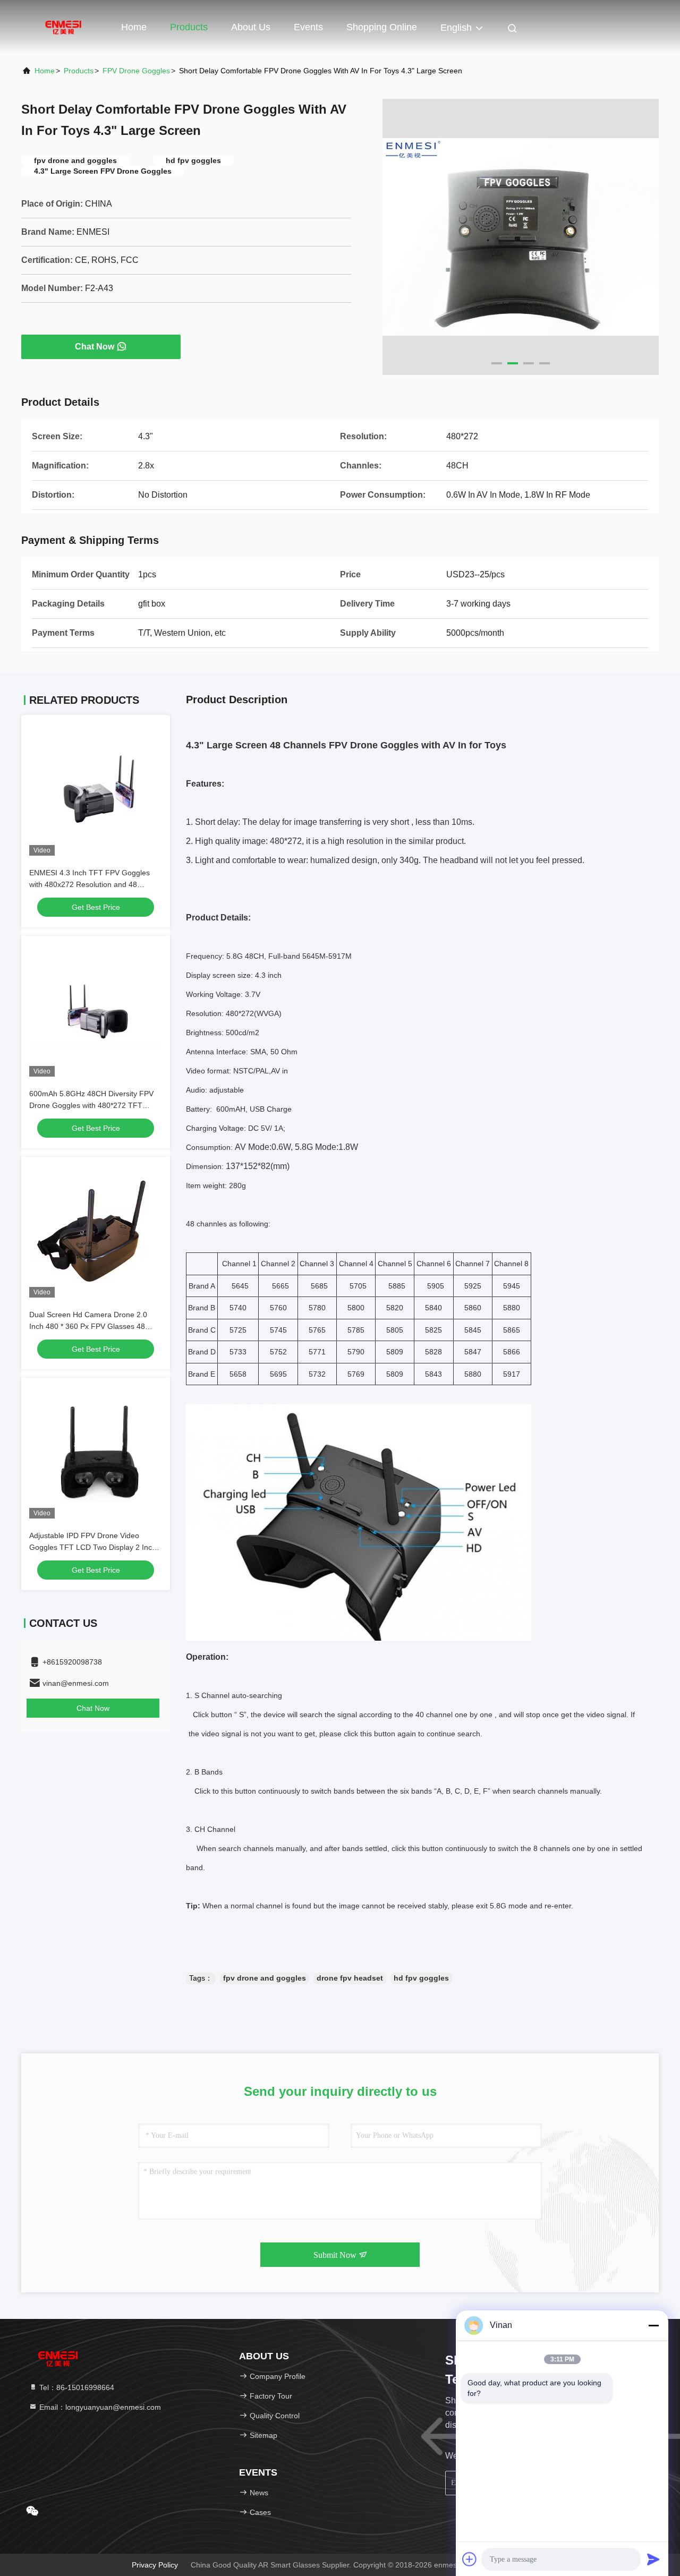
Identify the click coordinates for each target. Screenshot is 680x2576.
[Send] (653, 2559)
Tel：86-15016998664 (76, 2387)
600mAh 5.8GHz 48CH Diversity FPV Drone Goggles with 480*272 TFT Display (91, 1105)
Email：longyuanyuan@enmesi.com (99, 2407)
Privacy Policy (155, 2565)
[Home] (64, 27)
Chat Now (95, 347)
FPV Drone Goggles (136, 71)
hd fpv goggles (421, 1978)
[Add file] (470, 2559)
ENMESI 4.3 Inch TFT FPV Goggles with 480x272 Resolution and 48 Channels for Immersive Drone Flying (92, 884)
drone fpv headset (350, 1978)
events (308, 27)
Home (134, 27)
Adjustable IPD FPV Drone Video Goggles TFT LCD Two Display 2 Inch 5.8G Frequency (93, 1547)
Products (189, 27)
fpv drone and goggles (265, 1978)
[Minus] (653, 2325)
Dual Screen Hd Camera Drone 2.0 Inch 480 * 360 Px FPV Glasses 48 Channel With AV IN (88, 1326)
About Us (251, 27)
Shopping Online (382, 27)
